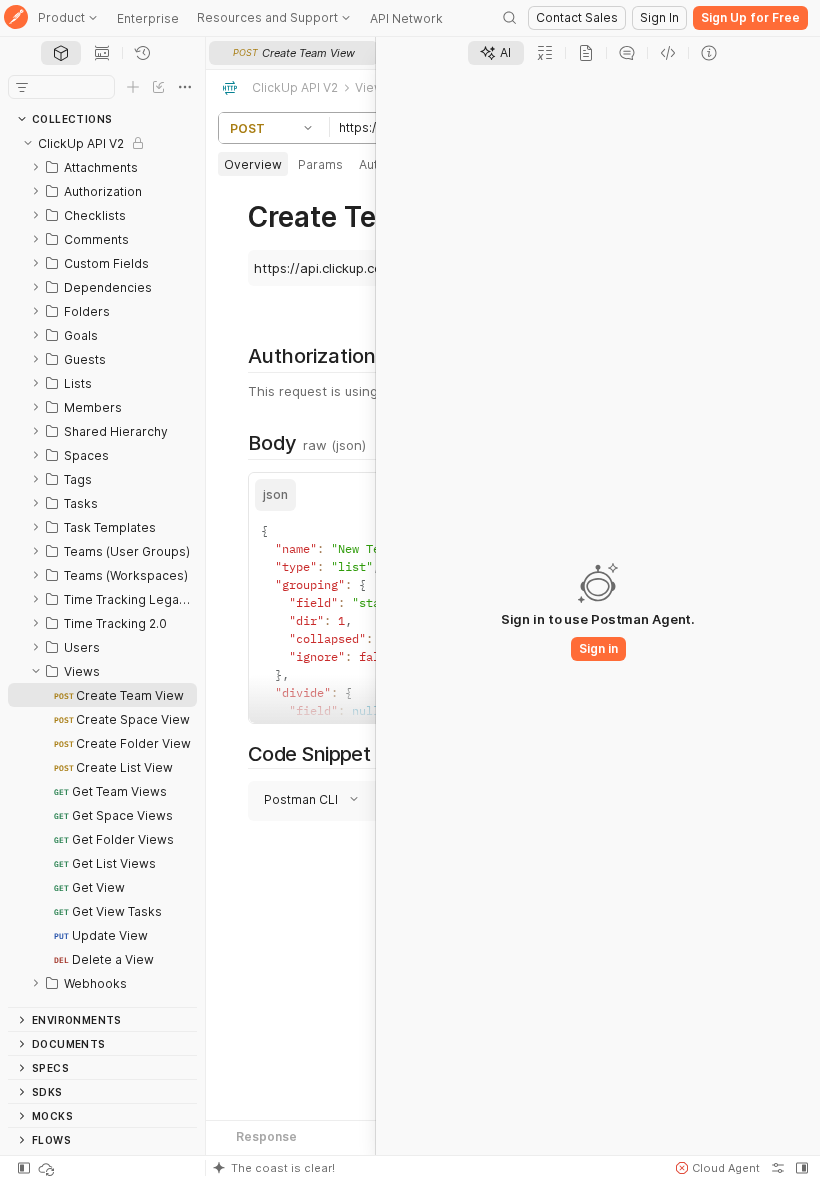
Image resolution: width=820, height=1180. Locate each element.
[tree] (102, 569)
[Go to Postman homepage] (16, 18)
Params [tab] (320, 164)
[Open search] (510, 18)
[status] (48, 1168)
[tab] (61, 53)
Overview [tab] (253, 164)
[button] (311, 128)
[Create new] (133, 87)
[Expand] (36, 167)
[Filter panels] (22, 87)
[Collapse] (28, 143)
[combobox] (341, 783)
